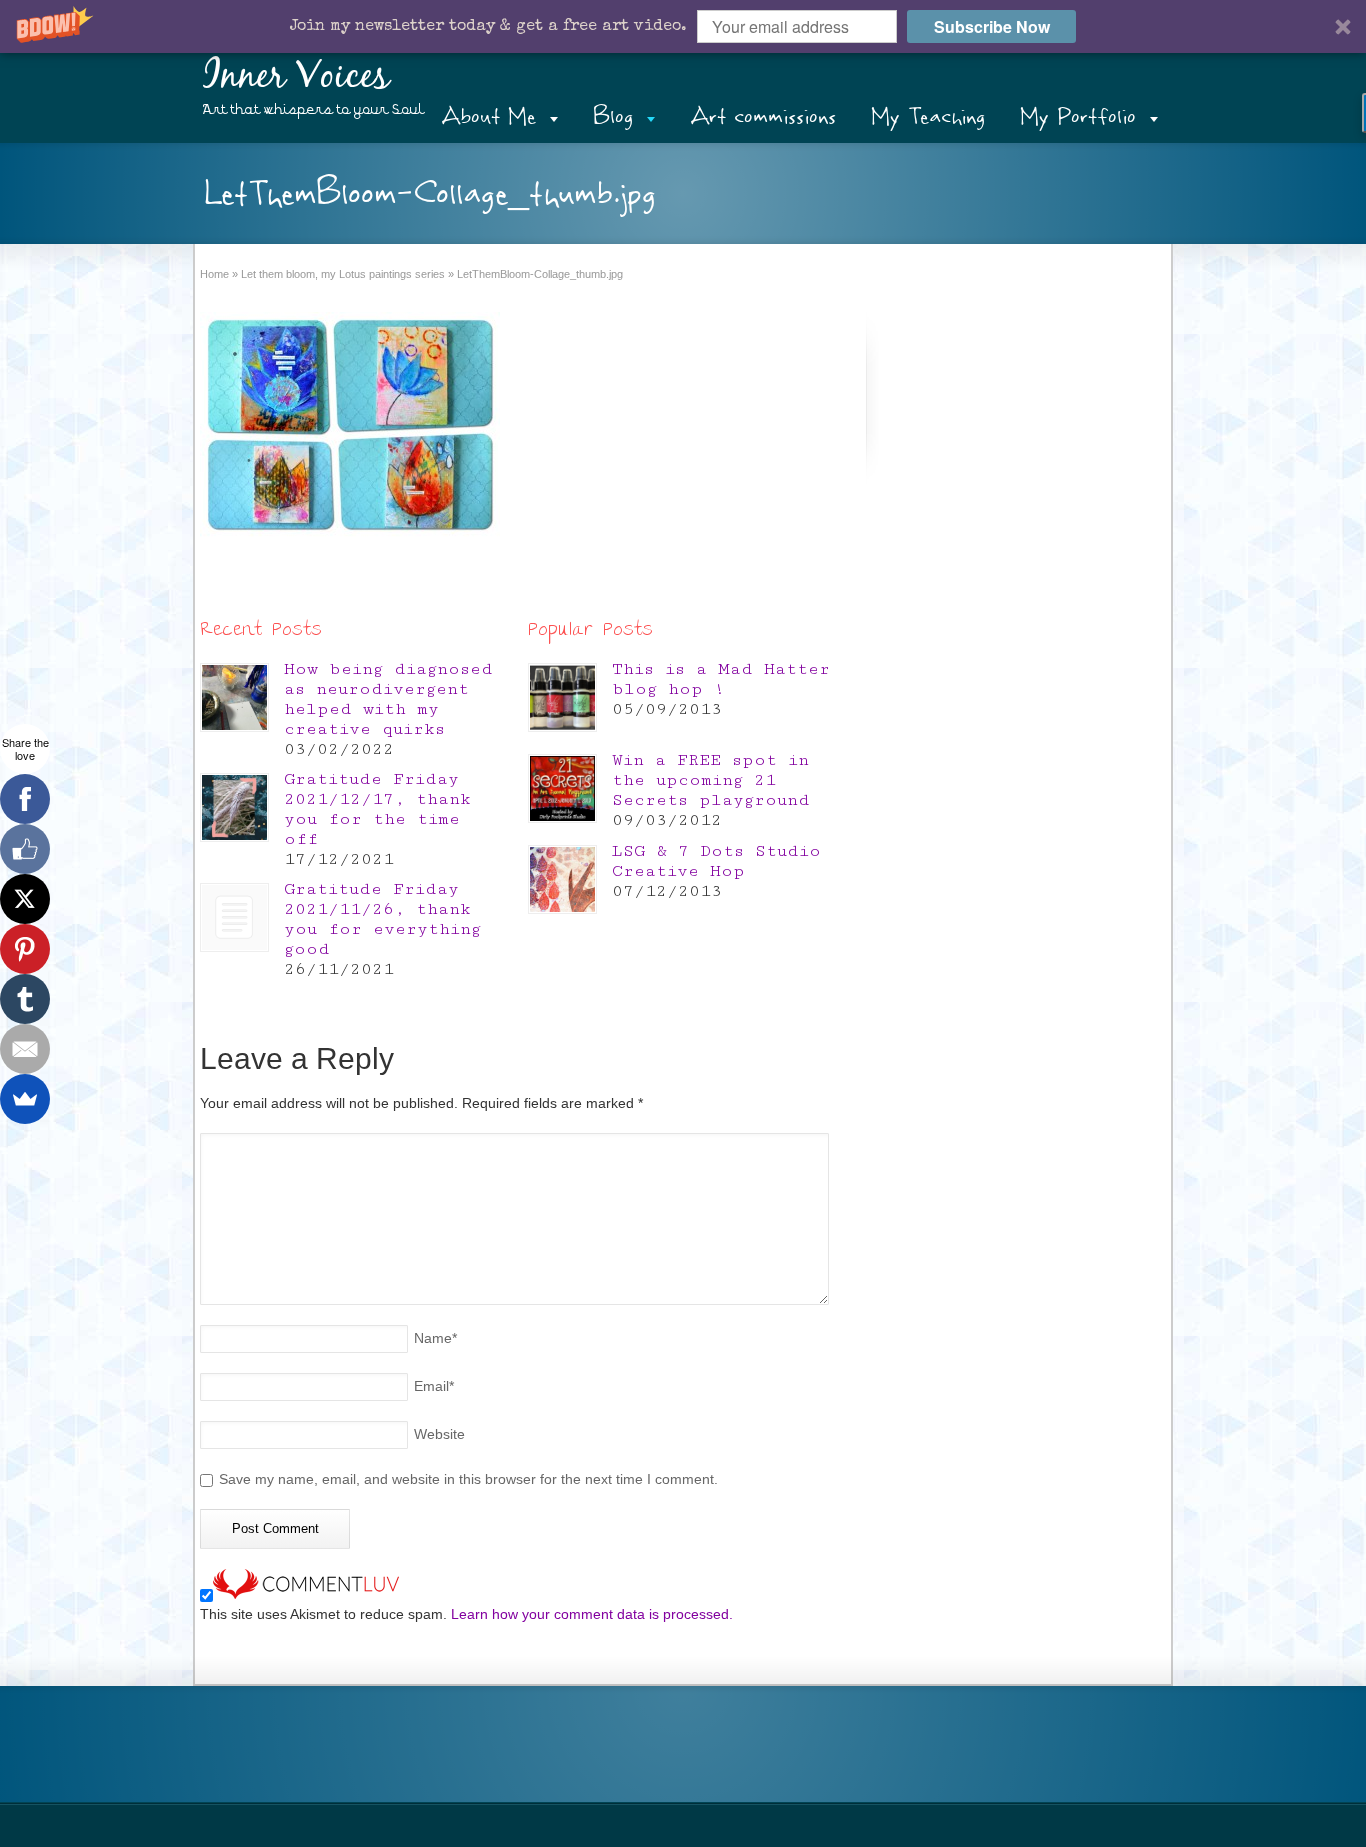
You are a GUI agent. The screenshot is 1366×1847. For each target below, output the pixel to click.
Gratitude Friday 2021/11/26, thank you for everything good (382, 919)
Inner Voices (296, 77)
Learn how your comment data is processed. (592, 1614)
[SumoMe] (25, 1099)
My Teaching (928, 116)
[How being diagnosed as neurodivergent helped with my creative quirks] (234, 697)
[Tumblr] (25, 999)
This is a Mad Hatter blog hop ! (721, 679)
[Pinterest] (25, 949)
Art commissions (763, 116)
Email (434, 1386)
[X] (25, 899)
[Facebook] (25, 799)
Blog (613, 116)
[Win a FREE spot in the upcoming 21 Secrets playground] (562, 788)
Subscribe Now (992, 26)
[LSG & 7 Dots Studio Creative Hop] (562, 879)
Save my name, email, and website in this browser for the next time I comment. (468, 1479)
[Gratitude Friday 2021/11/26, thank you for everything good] (234, 917)
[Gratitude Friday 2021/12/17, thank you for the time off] (234, 807)
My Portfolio (1078, 116)
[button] (683, 26)
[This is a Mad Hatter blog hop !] (562, 697)
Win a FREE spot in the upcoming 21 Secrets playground (711, 780)
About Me (488, 116)
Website (439, 1434)
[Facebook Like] (25, 849)
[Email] (25, 1049)
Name (435, 1338)
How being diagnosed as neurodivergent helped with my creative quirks (388, 699)
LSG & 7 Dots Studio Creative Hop (716, 861)
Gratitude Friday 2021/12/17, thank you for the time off (377, 809)
